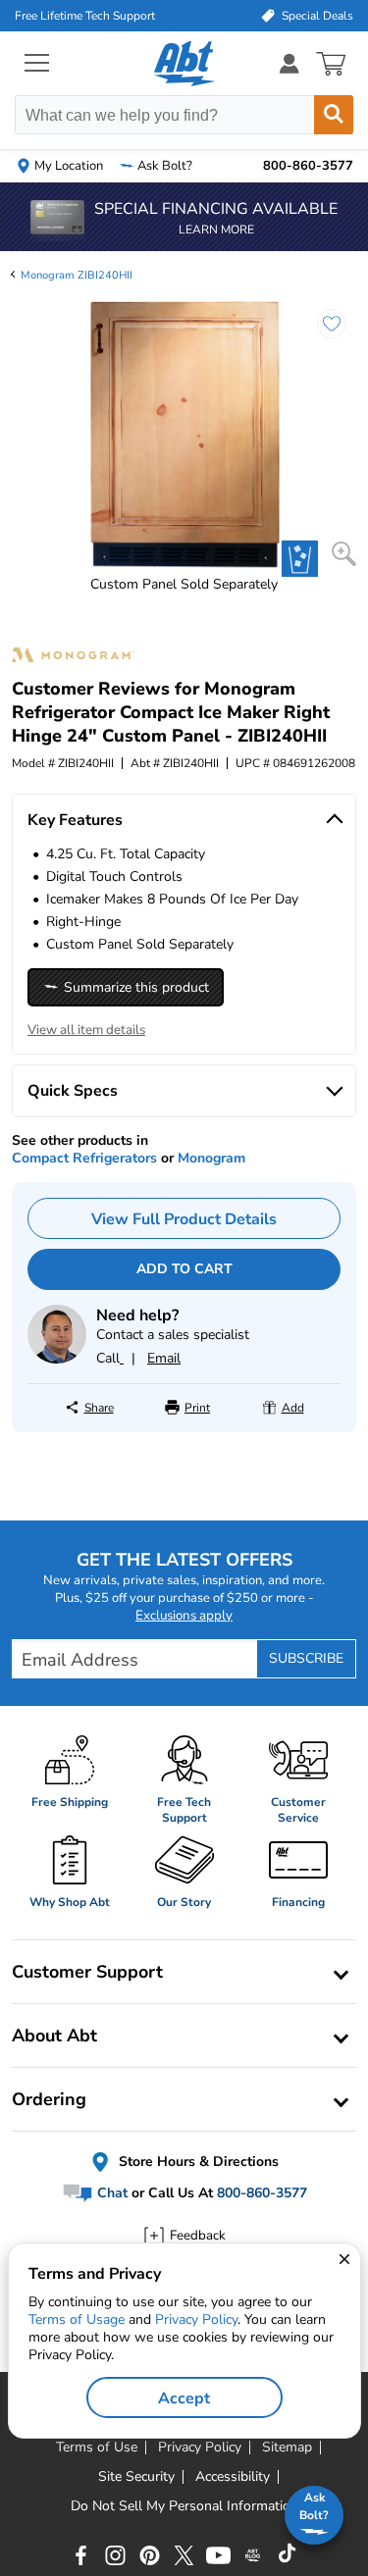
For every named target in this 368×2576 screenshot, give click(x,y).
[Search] (334, 115)
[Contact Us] (57, 1359)
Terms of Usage (77, 2319)
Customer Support (87, 1972)
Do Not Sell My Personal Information (184, 2506)
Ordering (49, 2099)
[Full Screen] (344, 554)
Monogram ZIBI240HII (77, 275)
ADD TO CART (184, 1269)
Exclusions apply (184, 1616)
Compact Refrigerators (84, 1158)
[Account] (289, 63)
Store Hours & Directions (197, 2162)
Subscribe (306, 1658)
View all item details (86, 1030)
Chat (110, 2193)
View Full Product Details (184, 1219)
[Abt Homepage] (184, 64)
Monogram (211, 1158)
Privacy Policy (196, 2319)
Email (164, 1358)
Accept (184, 2398)
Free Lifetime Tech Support (85, 16)
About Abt (54, 2035)
